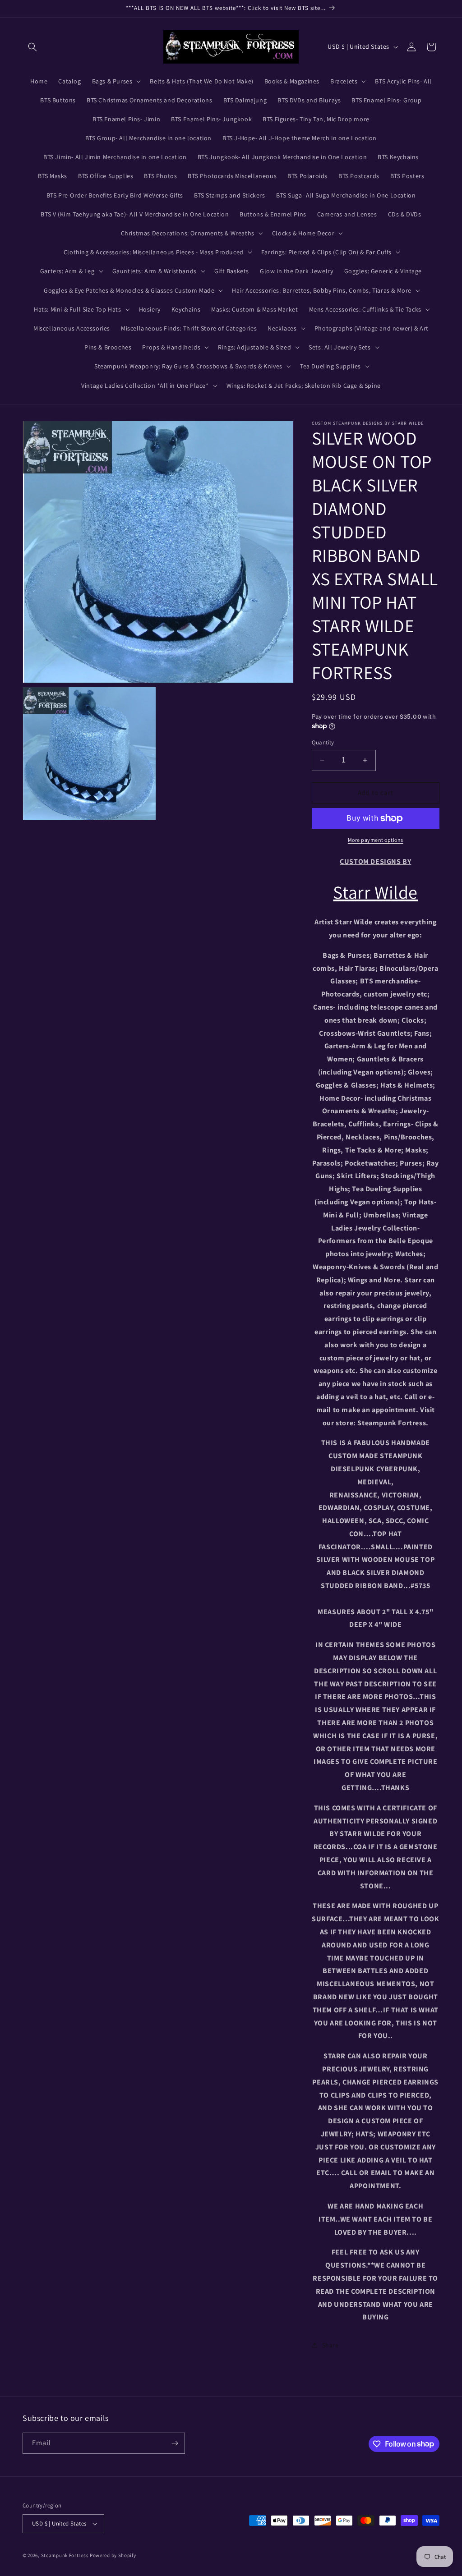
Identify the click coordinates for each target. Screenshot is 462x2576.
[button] (32, 47)
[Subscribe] (175, 2443)
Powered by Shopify (113, 2555)
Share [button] (330, 2345)
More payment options (376, 840)
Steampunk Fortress (65, 2555)
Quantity (323, 742)
